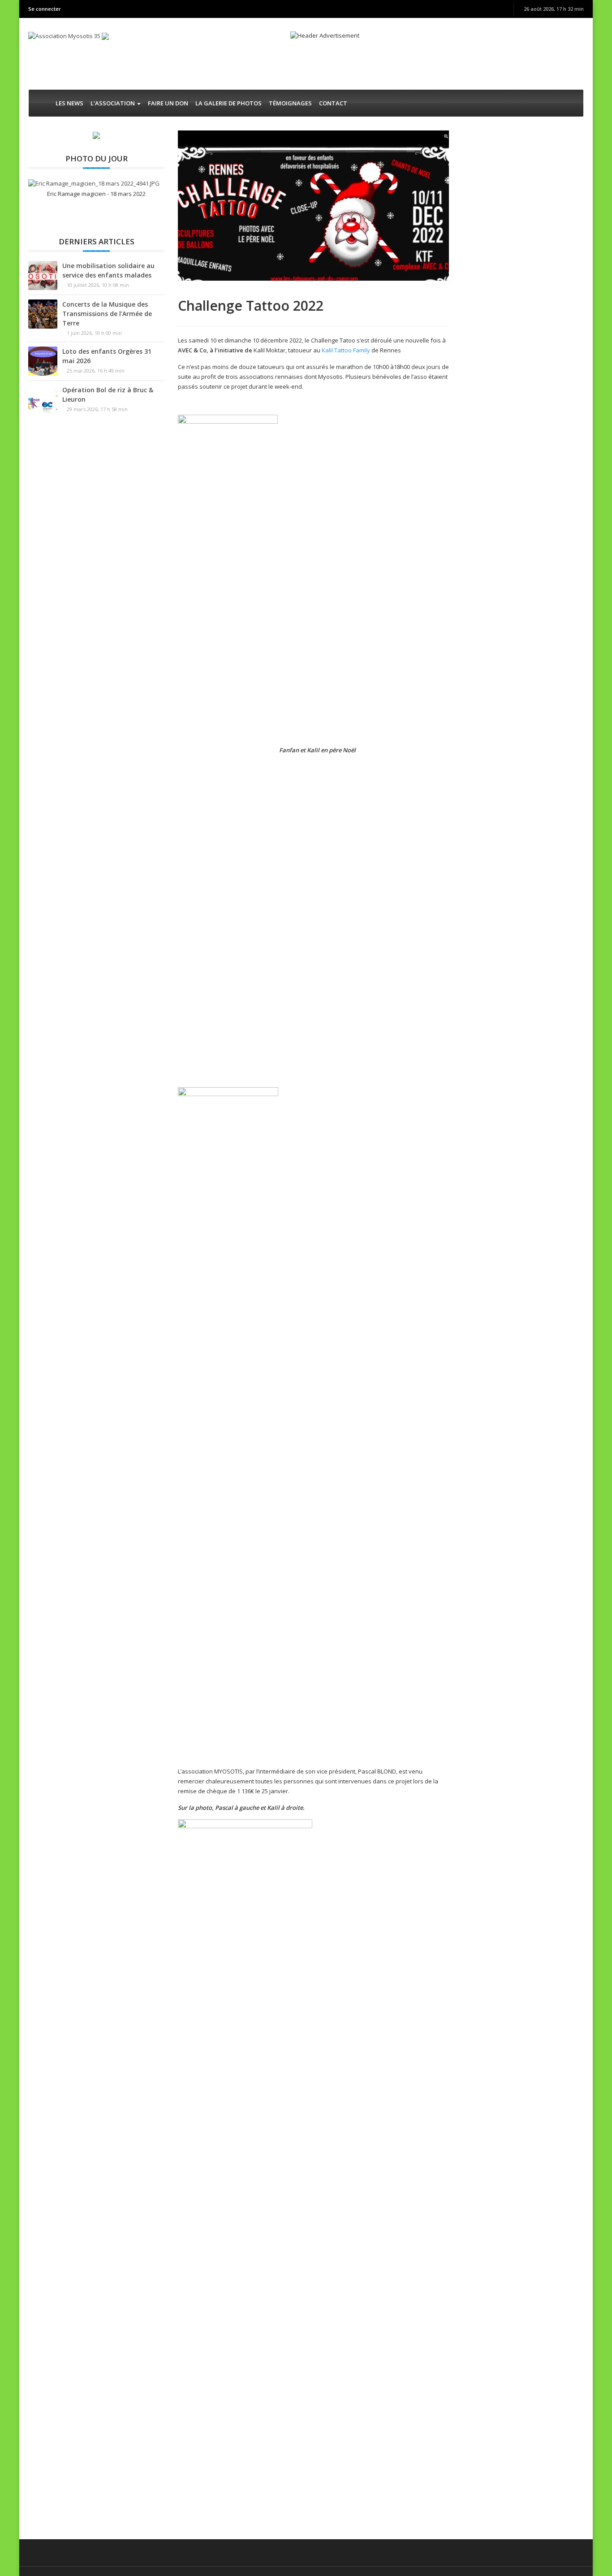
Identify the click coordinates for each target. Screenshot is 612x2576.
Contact (333, 103)
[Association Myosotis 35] (65, 35)
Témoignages (290, 103)
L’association (113, 103)
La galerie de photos (228, 103)
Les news (69, 103)
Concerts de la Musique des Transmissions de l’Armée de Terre (107, 314)
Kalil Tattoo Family (346, 350)
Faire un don (168, 103)
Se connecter (45, 9)
